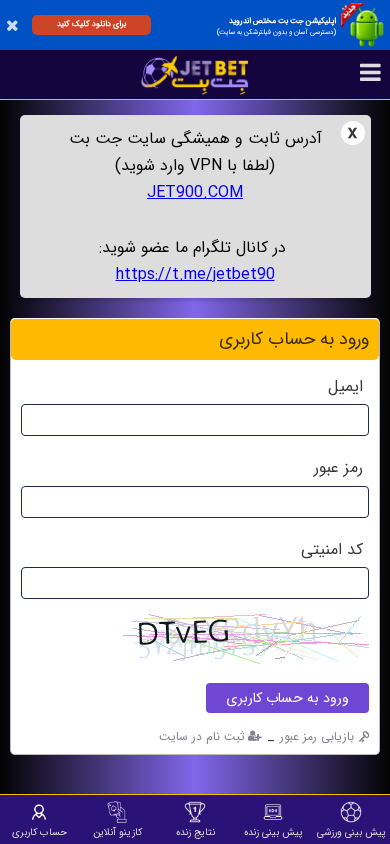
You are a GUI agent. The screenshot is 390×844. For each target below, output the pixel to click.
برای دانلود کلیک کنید (91, 24)
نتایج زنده (195, 832)
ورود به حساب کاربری (287, 698)
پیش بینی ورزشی (351, 832)
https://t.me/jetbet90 (195, 274)
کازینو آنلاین (117, 832)
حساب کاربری (39, 832)
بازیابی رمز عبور (317, 736)
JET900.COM (195, 192)
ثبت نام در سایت (202, 736)
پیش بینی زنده (273, 832)
